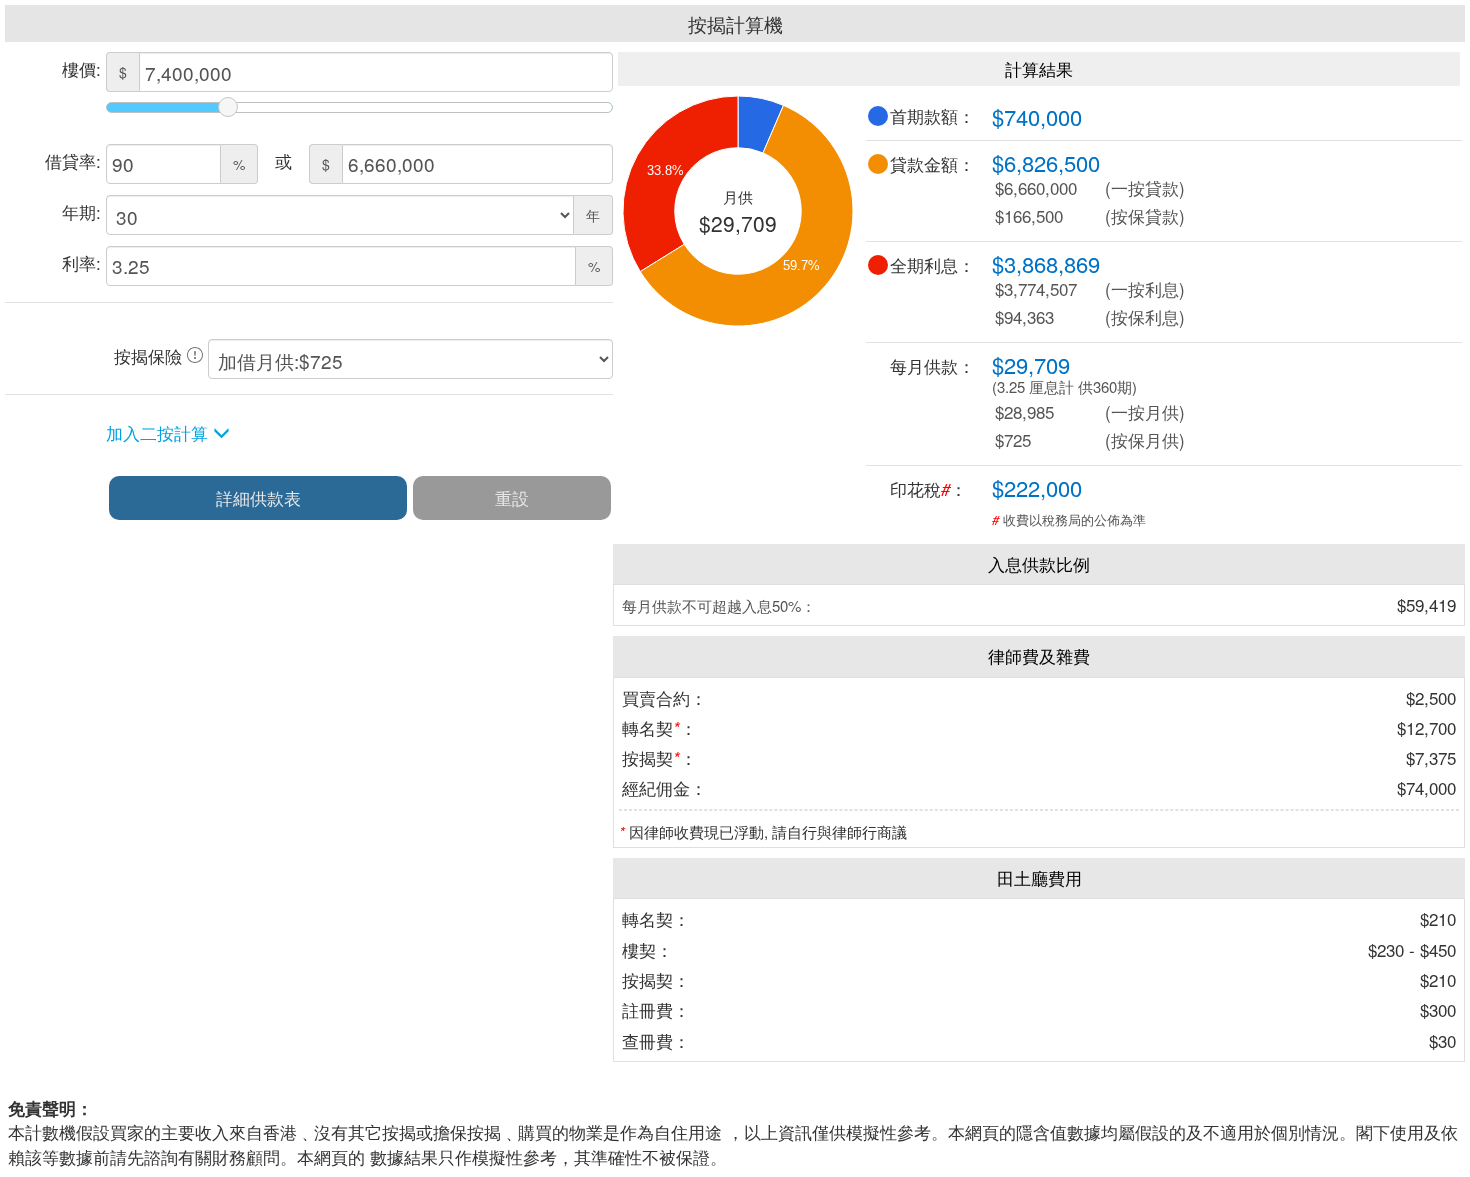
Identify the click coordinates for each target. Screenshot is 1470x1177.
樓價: (81, 68)
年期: (81, 211)
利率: (81, 262)
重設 (512, 497)
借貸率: (73, 160)
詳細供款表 (258, 497)
